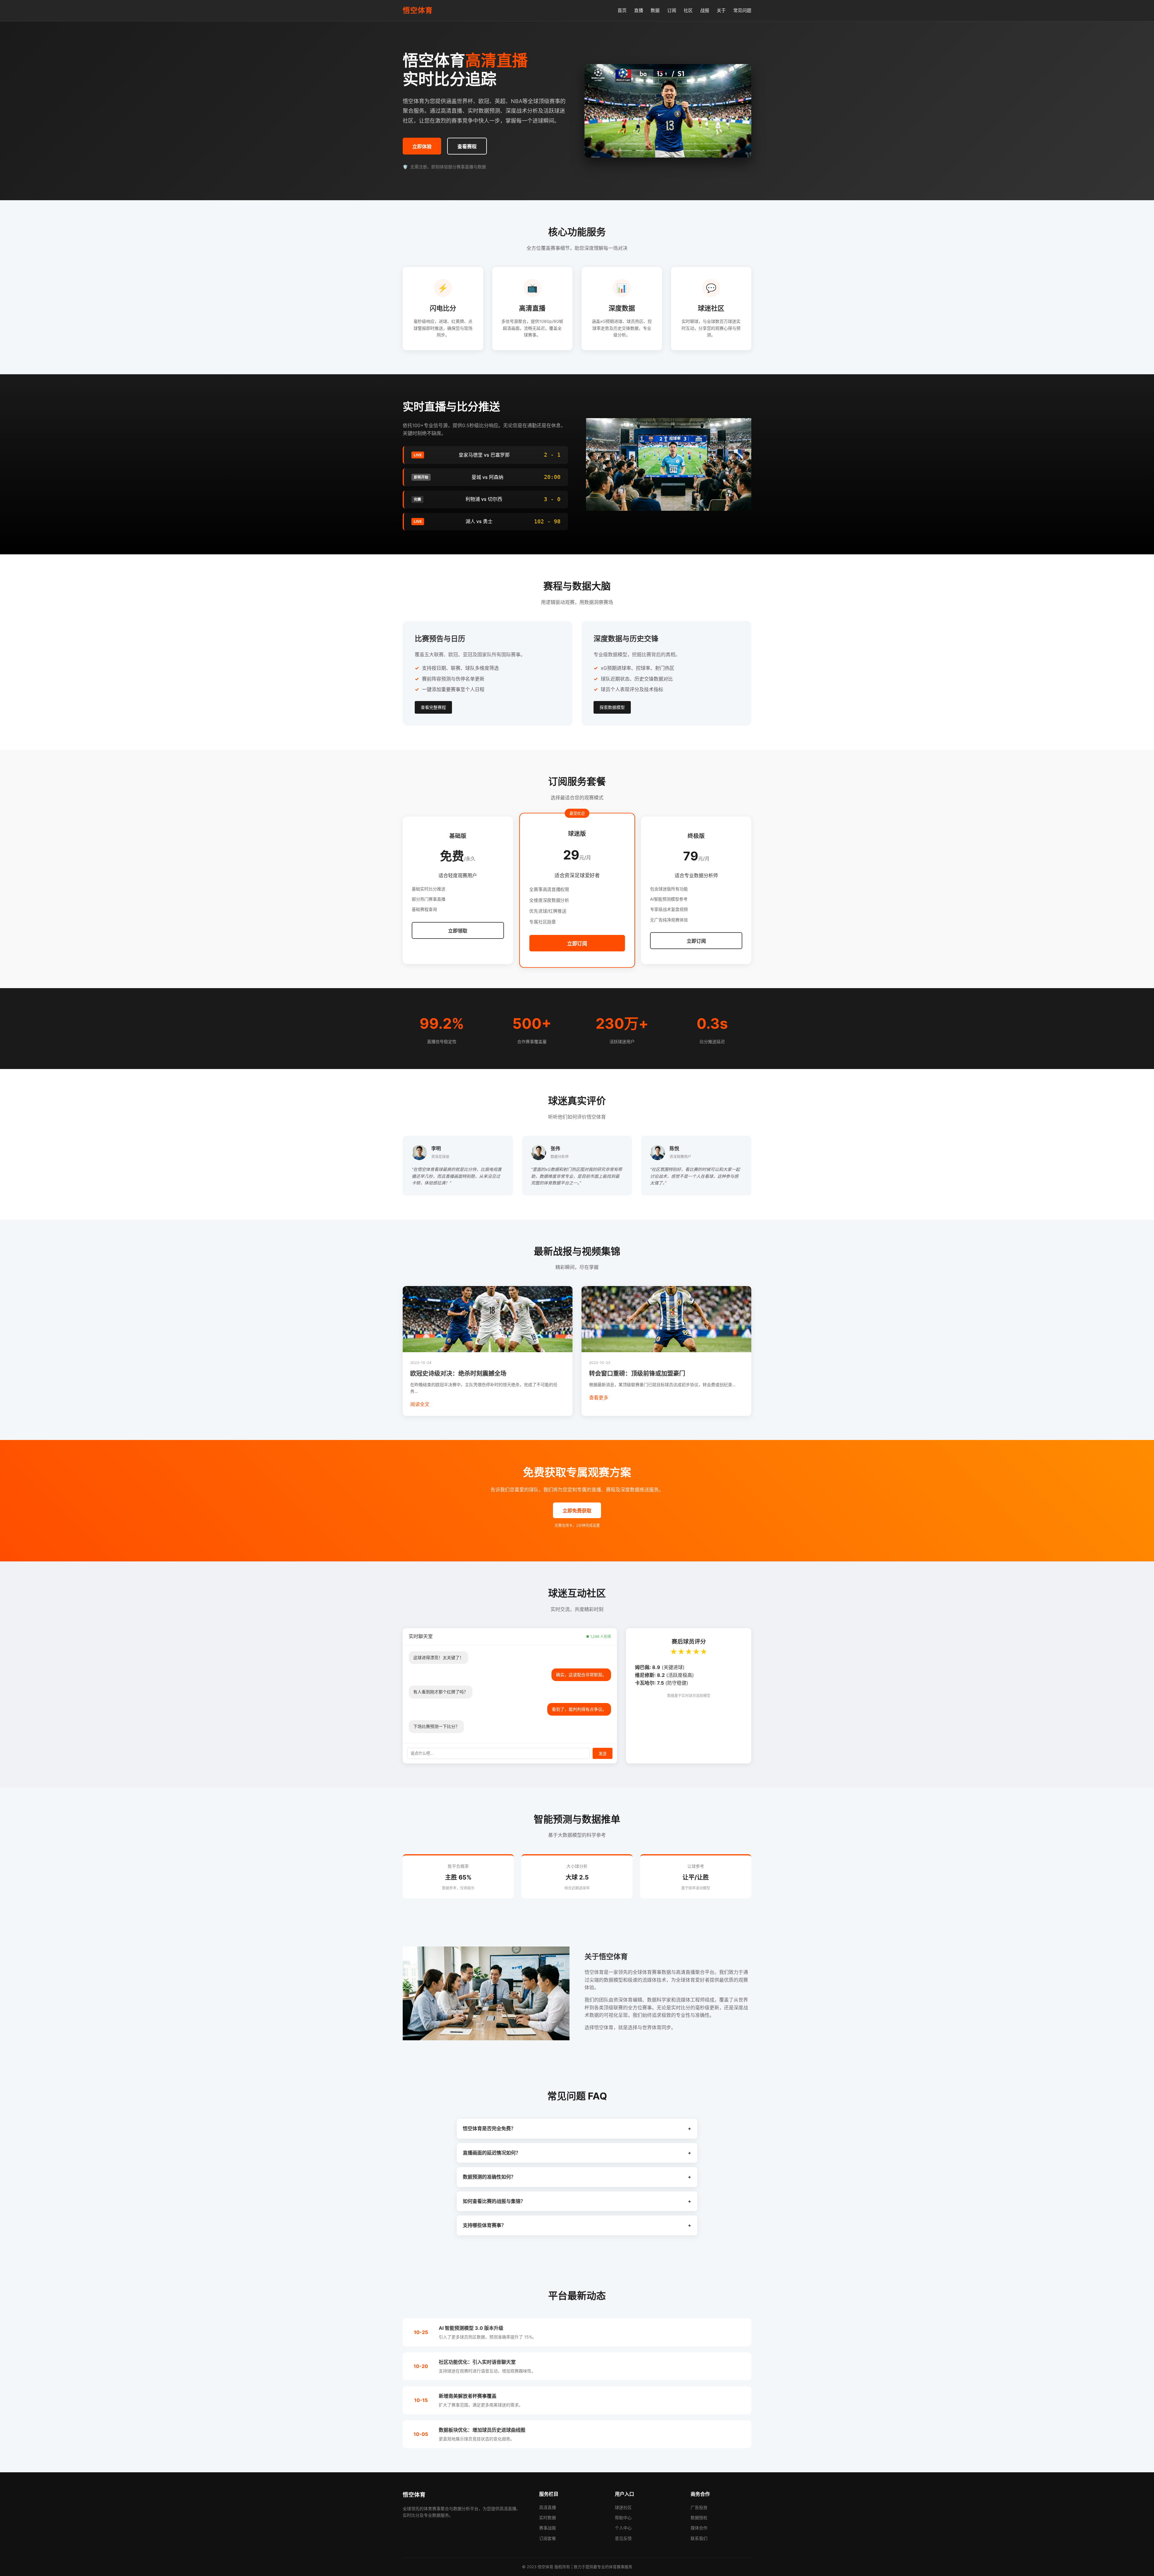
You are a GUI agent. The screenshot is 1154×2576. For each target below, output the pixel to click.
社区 (688, 10)
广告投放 (699, 2507)
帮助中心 (623, 2518)
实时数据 (548, 2518)
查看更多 (599, 1398)
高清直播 (548, 2507)
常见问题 (742, 10)
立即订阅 (577, 944)
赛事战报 (548, 2528)
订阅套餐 (548, 2538)
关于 (721, 10)
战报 (705, 10)
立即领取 (458, 931)
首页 (622, 10)
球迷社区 (623, 2507)
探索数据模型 (612, 707)
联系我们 (699, 2538)
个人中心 (623, 2528)
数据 (655, 10)
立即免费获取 (577, 1511)
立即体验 (422, 147)
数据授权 (699, 2518)
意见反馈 (623, 2538)
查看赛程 (467, 147)
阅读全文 (420, 1404)
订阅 (672, 10)
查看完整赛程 (433, 707)
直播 (639, 10)
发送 (603, 1754)
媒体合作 (699, 2528)
